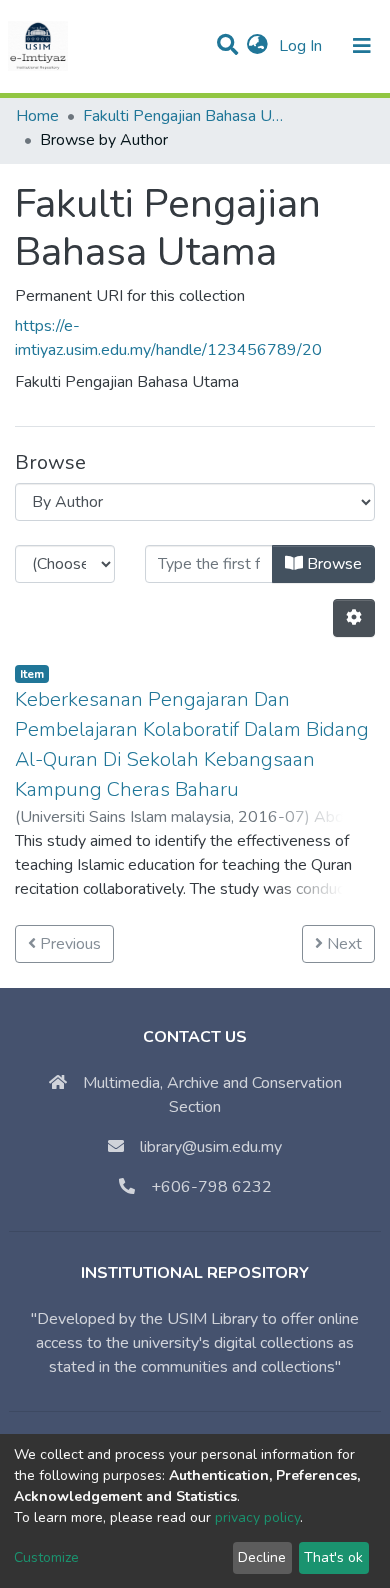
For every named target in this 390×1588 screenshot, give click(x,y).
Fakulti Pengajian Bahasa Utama (183, 116)
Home (37, 116)
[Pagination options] (354, 618)
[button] (257, 46)
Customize (46, 1557)
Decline (262, 1557)
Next (342, 944)
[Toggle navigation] (362, 46)
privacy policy (257, 1517)
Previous (68, 944)
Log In (302, 46)
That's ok (333, 1557)
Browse (332, 564)
